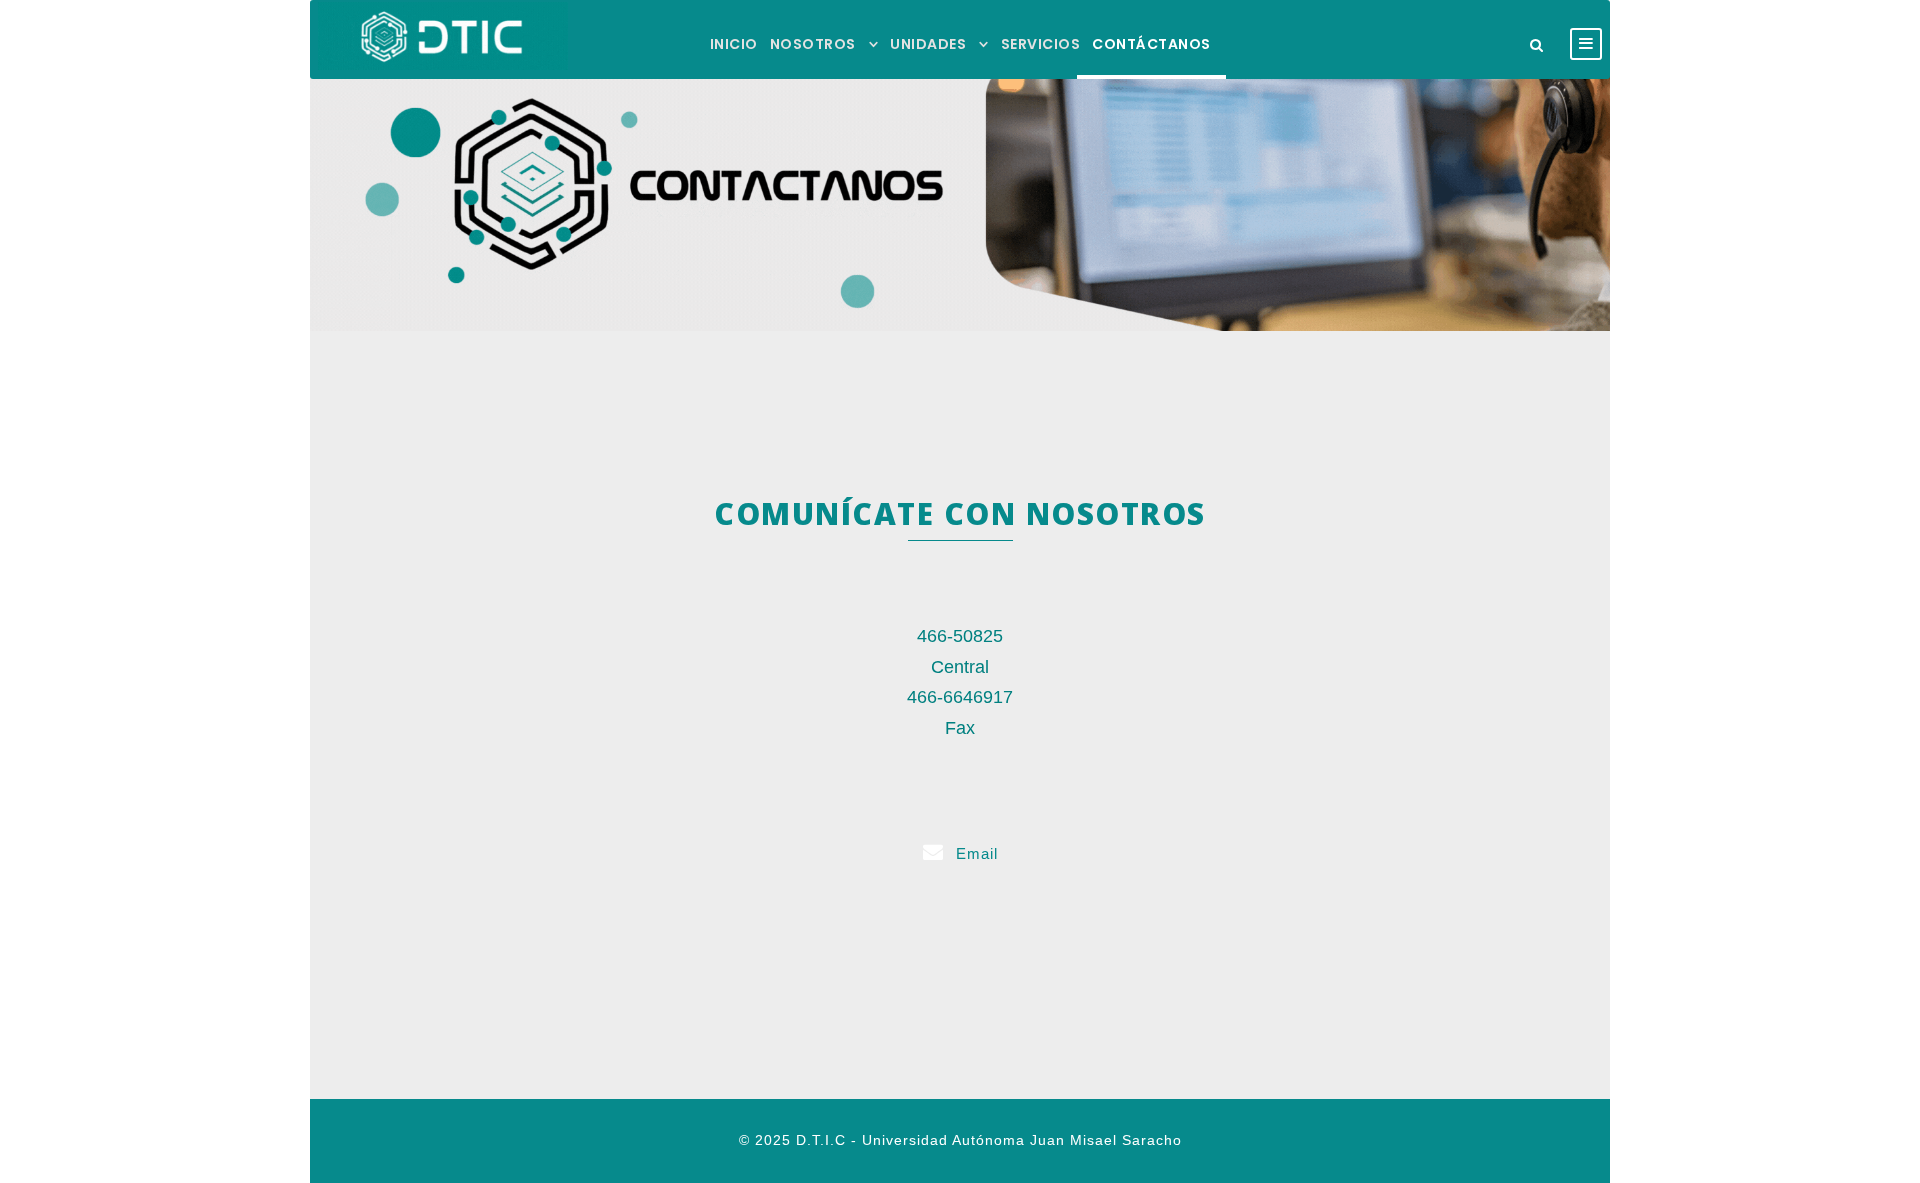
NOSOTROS (813, 44)
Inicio (734, 44)
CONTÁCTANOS (1151, 44)
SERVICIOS (1041, 44)
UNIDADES (928, 44)
